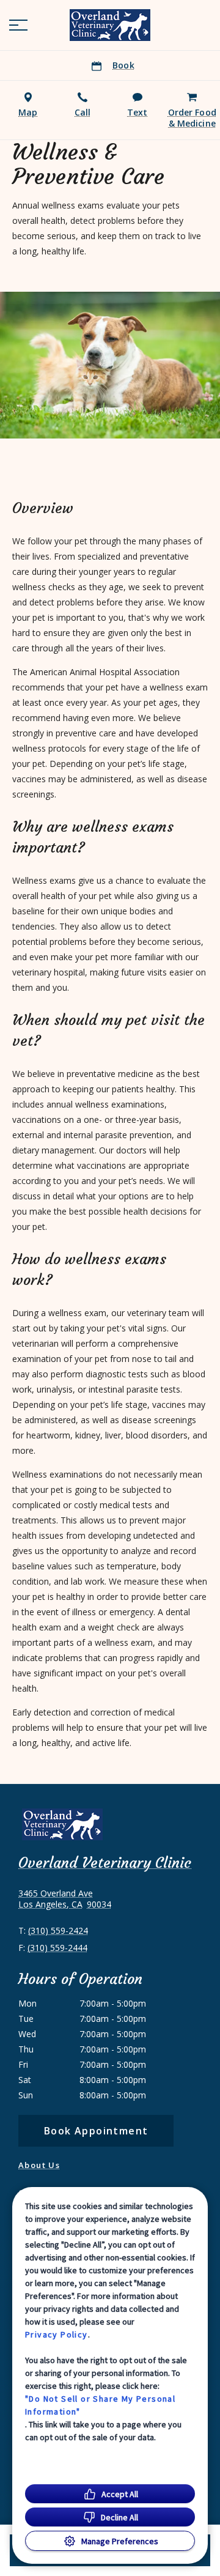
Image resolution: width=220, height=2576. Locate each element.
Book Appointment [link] (96, 2131)
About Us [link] (39, 2165)
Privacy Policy (57, 2334)
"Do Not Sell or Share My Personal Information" (100, 2405)
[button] (18, 25)
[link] (110, 25)
